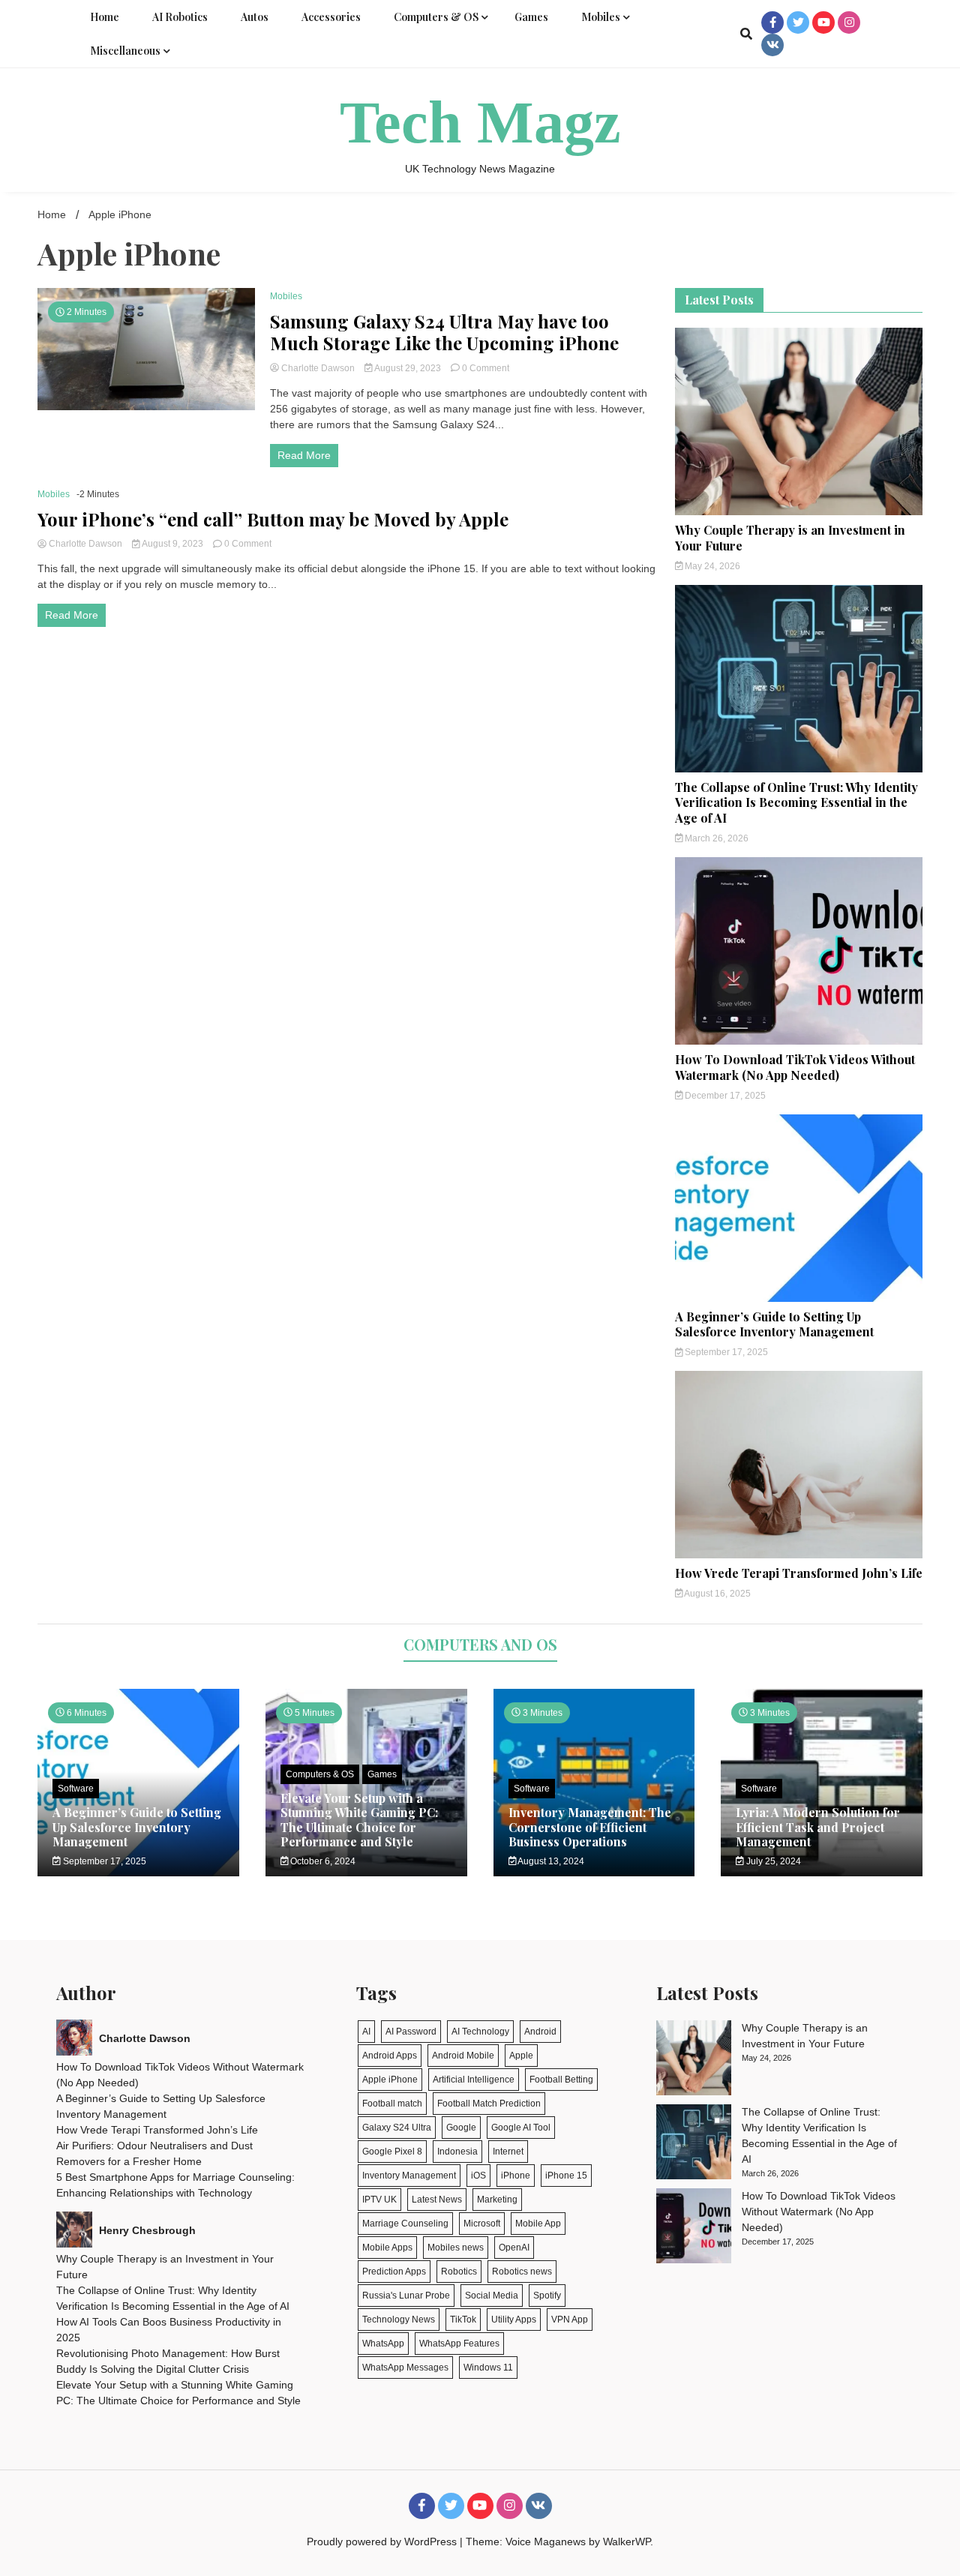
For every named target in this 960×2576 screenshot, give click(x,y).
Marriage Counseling (405, 2224)
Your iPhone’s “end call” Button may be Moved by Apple (273, 519)
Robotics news (522, 2272)
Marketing (497, 2200)
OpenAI (514, 2248)
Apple (521, 2056)
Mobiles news (456, 2248)
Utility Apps (514, 2320)
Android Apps (390, 2056)
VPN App (570, 2320)
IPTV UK (379, 2200)
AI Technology (480, 2032)
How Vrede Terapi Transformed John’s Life (799, 1573)
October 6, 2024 (322, 1861)
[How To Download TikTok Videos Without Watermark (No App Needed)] (694, 2228)
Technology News (399, 2320)
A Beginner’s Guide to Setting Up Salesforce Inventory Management (774, 1324)
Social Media (492, 2296)
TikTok (463, 2320)
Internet (508, 2152)
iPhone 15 (566, 2176)
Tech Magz (480, 122)
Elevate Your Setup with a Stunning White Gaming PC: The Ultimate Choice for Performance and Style (359, 1820)
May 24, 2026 (711, 566)
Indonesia (457, 2152)
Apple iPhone (390, 2080)
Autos (255, 17)
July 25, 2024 (772, 1861)
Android (540, 2032)
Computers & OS (436, 17)
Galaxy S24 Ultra (397, 2128)
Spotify (547, 2296)
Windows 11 (488, 2368)
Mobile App (538, 2224)
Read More (304, 455)
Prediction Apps (394, 2272)
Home (105, 17)
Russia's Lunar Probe (406, 2296)
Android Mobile (463, 2056)
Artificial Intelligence (474, 2080)
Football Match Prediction (489, 2104)
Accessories (331, 17)
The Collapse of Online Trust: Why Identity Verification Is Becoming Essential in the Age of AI (796, 803)
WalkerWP (627, 2542)
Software (76, 1789)
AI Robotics (180, 17)
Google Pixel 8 (392, 2152)
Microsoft (482, 2224)
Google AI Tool (521, 2128)
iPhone (516, 2176)
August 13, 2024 (550, 1861)
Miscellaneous (125, 51)
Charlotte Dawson (318, 368)
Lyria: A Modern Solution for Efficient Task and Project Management (818, 1826)
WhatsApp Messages (405, 2368)
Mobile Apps (387, 2248)
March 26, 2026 (715, 838)
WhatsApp (383, 2344)
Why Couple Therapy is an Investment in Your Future (790, 538)
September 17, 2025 (725, 1352)
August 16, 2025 (717, 1594)
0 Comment (486, 368)
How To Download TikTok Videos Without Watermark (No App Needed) (795, 1067)
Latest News (437, 2200)
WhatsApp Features (459, 2344)
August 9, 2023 (173, 544)
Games (531, 17)
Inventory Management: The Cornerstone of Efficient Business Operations (590, 1826)
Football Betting (561, 2080)
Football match (392, 2104)
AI (366, 2032)
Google (461, 2128)
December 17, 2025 (724, 1096)
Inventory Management (409, 2176)
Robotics (459, 2272)
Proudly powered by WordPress (383, 2542)
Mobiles (601, 17)
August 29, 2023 (408, 368)
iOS (478, 2176)
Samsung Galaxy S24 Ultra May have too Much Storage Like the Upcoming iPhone (444, 332)
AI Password (411, 2032)
